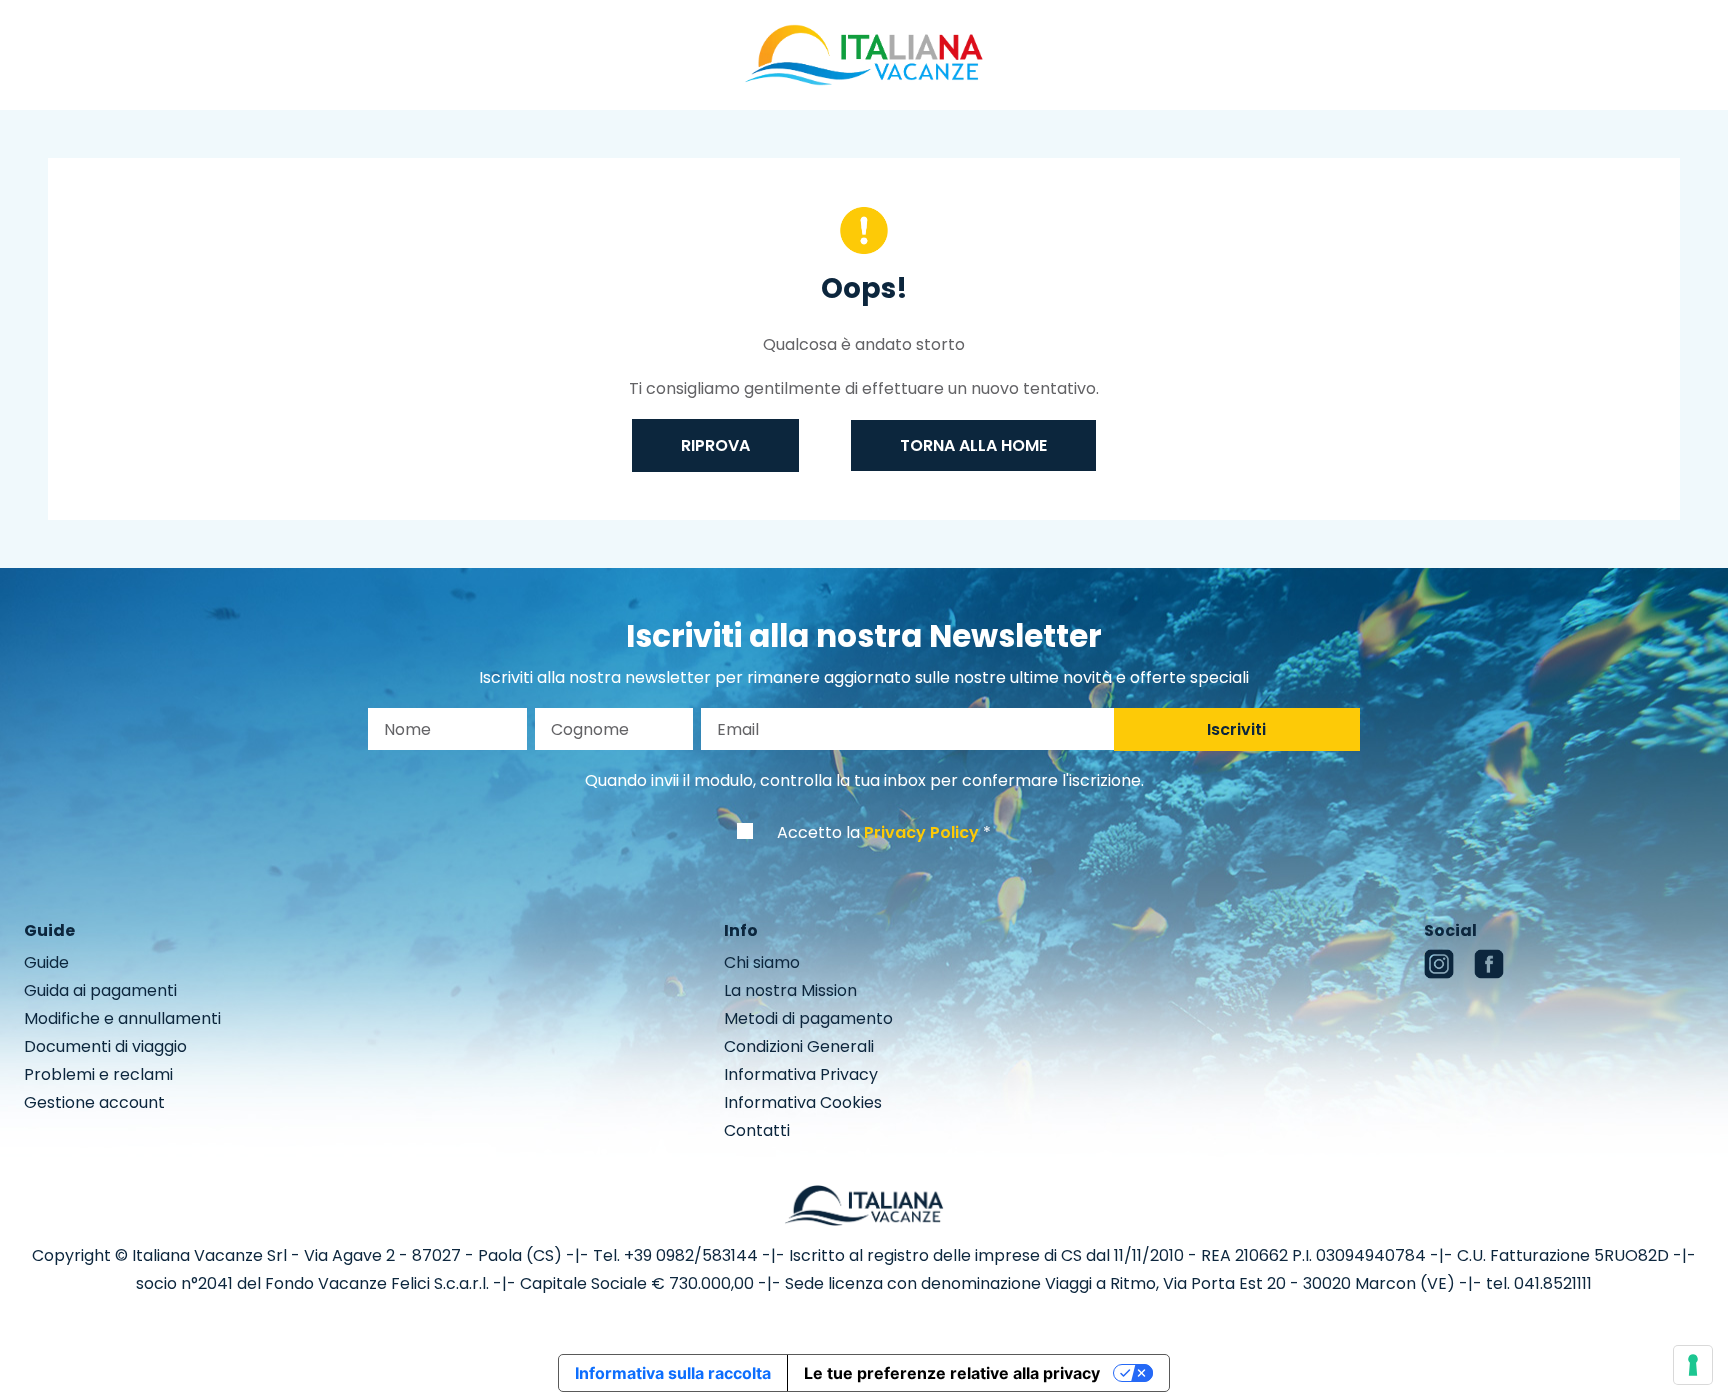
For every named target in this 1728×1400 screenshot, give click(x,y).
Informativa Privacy (801, 1074)
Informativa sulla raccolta (673, 1373)
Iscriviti (1236, 729)
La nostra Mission (790, 990)
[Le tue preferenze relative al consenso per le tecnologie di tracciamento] (1693, 1365)
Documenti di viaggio (105, 1046)
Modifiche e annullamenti (122, 1018)
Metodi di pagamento (808, 1018)
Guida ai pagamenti (100, 990)
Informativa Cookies (803, 1102)
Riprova (715, 445)
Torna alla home (973, 445)
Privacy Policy (921, 832)
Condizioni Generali (799, 1046)
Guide (46, 962)
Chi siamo (762, 962)
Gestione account (94, 1102)
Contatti (757, 1130)
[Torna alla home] (864, 53)
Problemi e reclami (98, 1074)
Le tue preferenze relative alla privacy (952, 1373)
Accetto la (878, 832)
